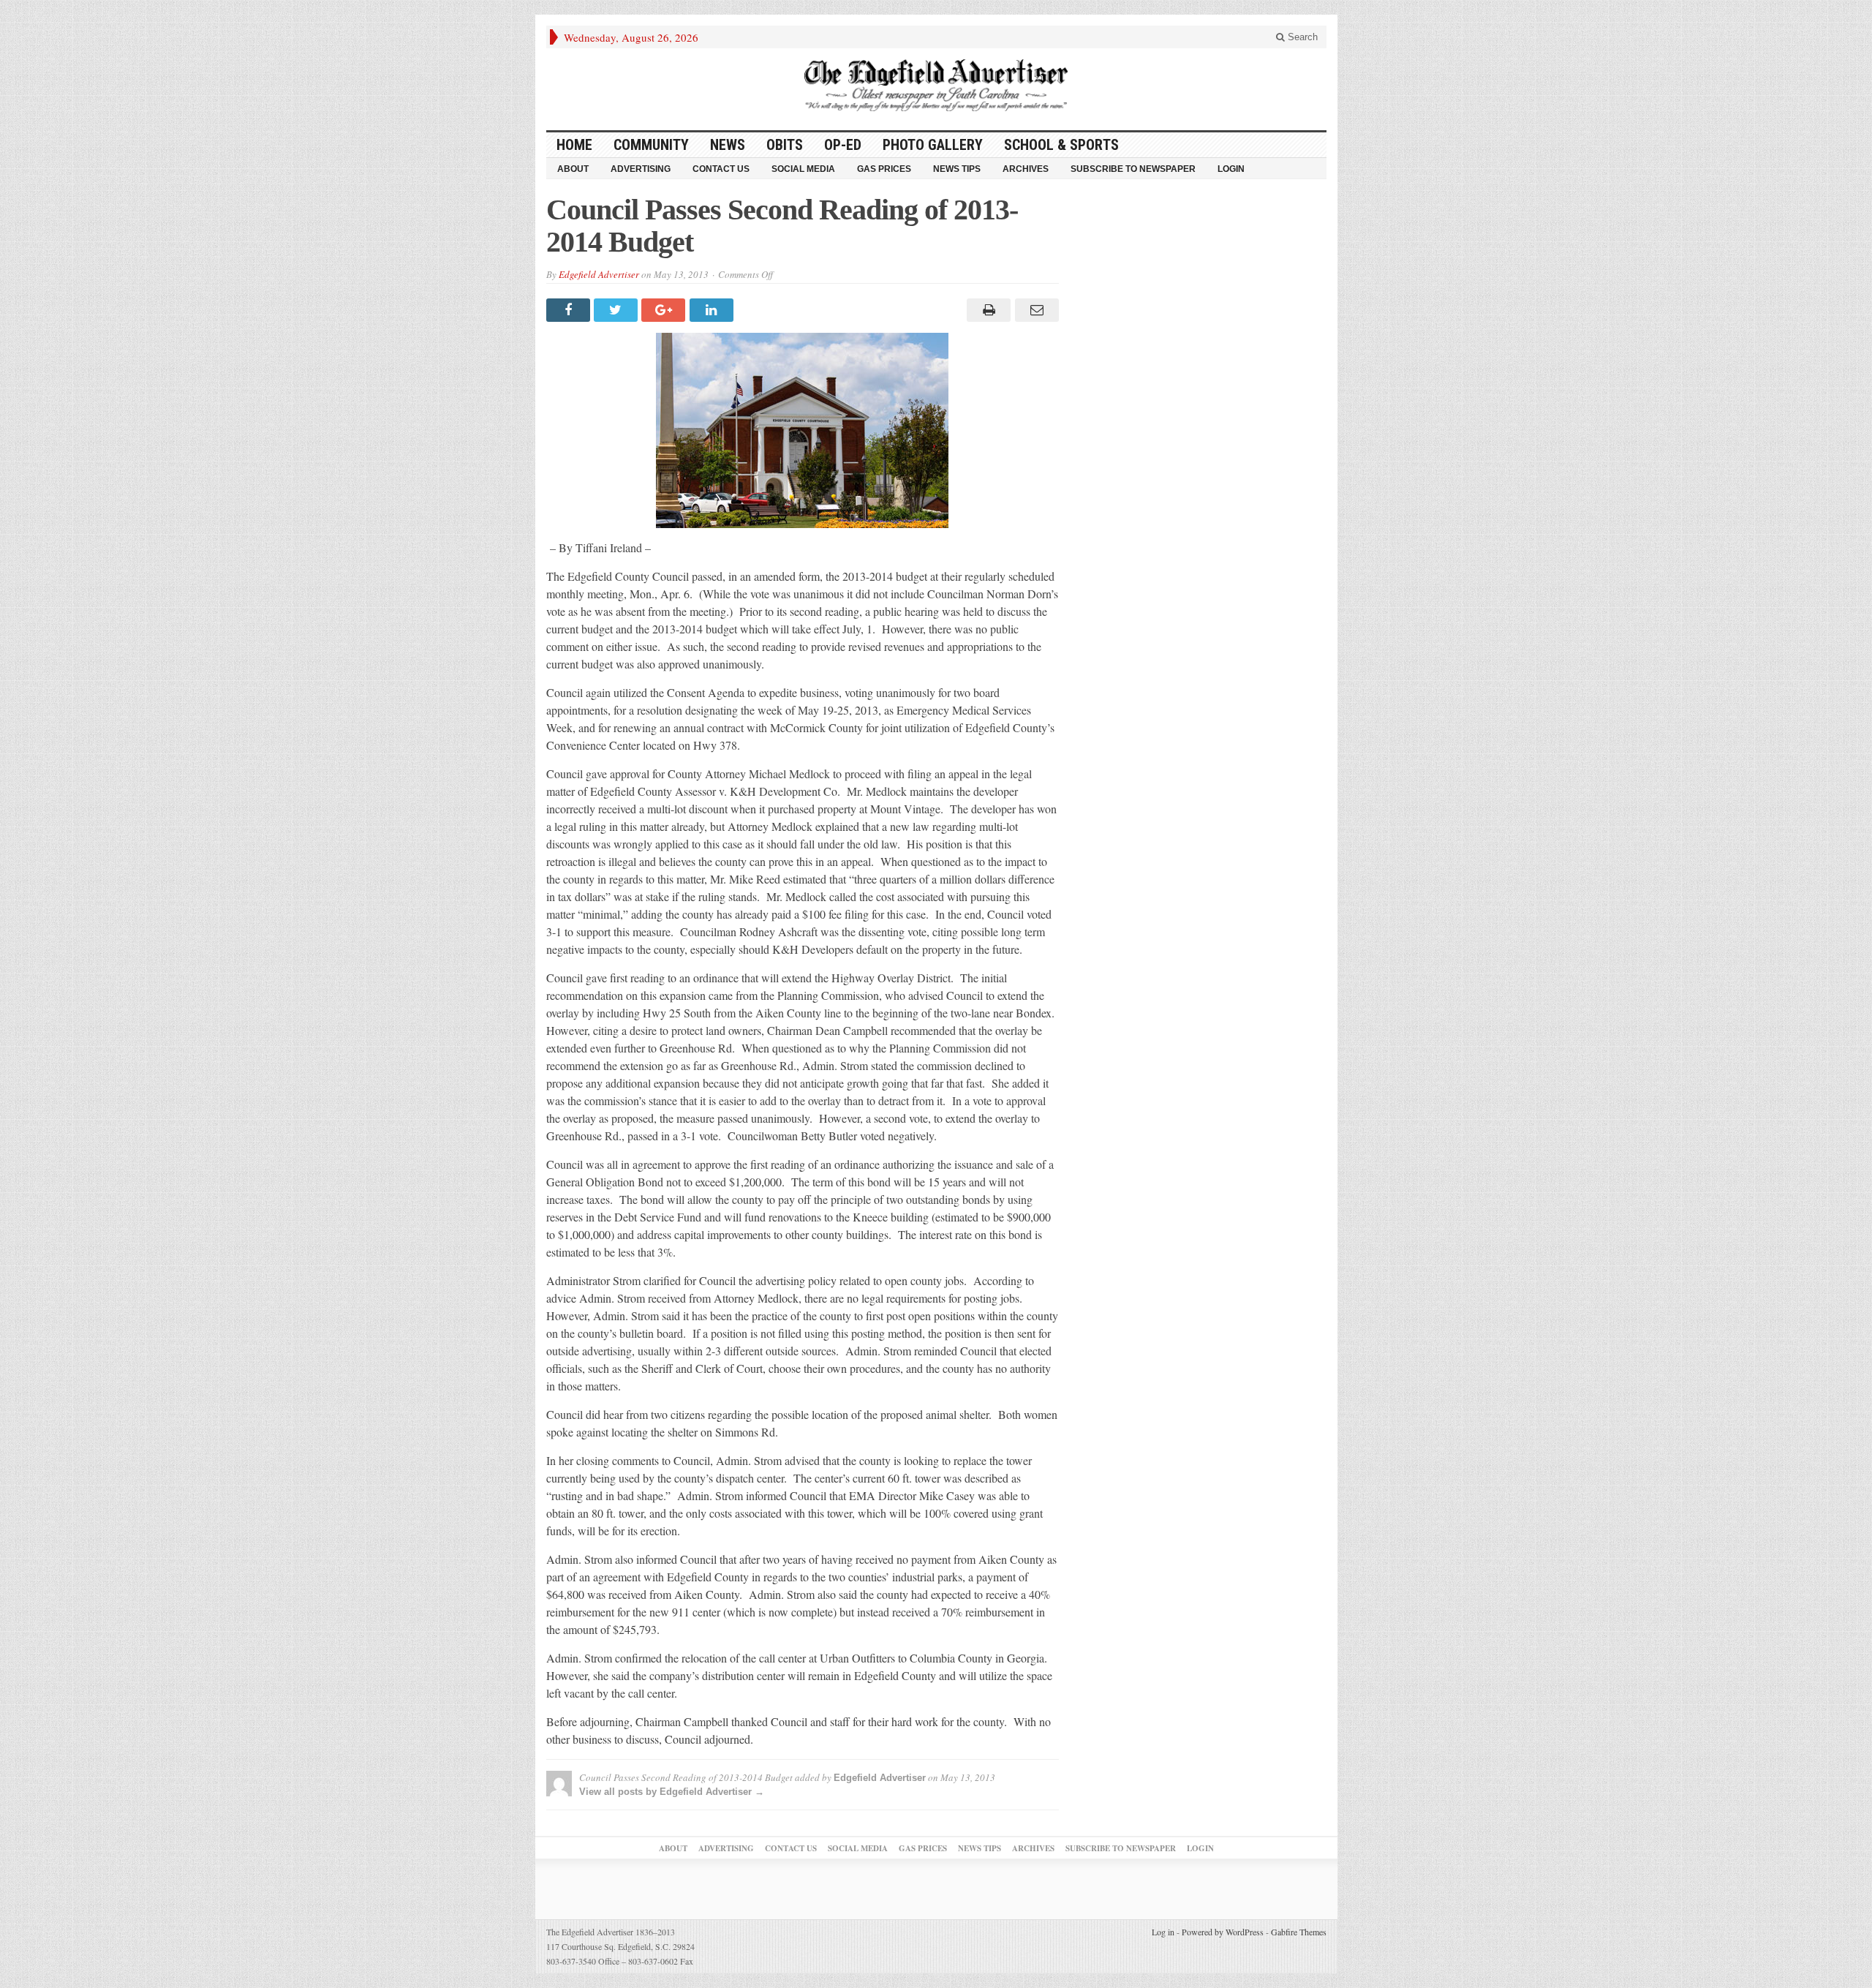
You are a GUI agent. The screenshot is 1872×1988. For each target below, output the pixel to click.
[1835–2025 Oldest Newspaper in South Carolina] (936, 85)
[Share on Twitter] (618, 310)
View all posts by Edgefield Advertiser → (672, 1792)
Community (651, 145)
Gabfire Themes (1299, 1932)
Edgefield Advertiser (599, 274)
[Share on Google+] (665, 310)
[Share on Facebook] (570, 310)
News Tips (957, 169)
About (573, 169)
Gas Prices (884, 169)
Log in (1163, 1932)
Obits (785, 145)
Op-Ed (843, 145)
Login (1231, 169)
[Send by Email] (1034, 310)
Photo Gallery (933, 145)
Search (1301, 37)
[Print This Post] (987, 310)
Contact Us (721, 169)
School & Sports (1061, 145)
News (728, 145)
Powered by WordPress (1223, 1932)
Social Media (803, 169)
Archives (1026, 169)
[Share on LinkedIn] (713, 310)
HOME (574, 145)
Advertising (641, 169)
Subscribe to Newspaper (1133, 169)
